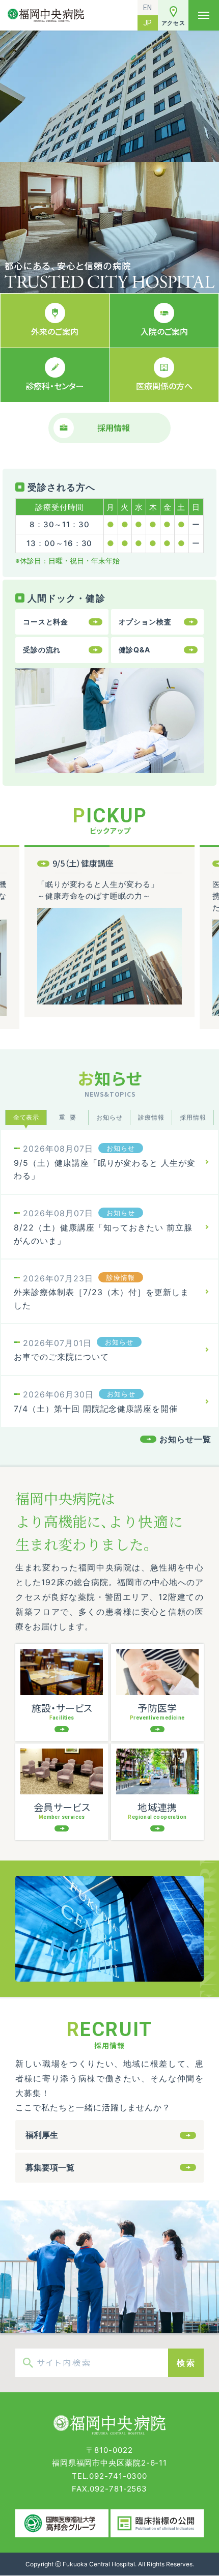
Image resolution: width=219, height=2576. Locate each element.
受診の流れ (42, 650)
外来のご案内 (55, 331)
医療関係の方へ (164, 386)
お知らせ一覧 (185, 1439)
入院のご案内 (164, 331)
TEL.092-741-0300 (109, 2476)
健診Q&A (134, 650)
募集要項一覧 (50, 2167)
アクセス (173, 23)
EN (148, 8)
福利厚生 (42, 2135)
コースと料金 (46, 622)
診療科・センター (55, 386)
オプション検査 (145, 622)
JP (148, 23)
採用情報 (114, 427)
